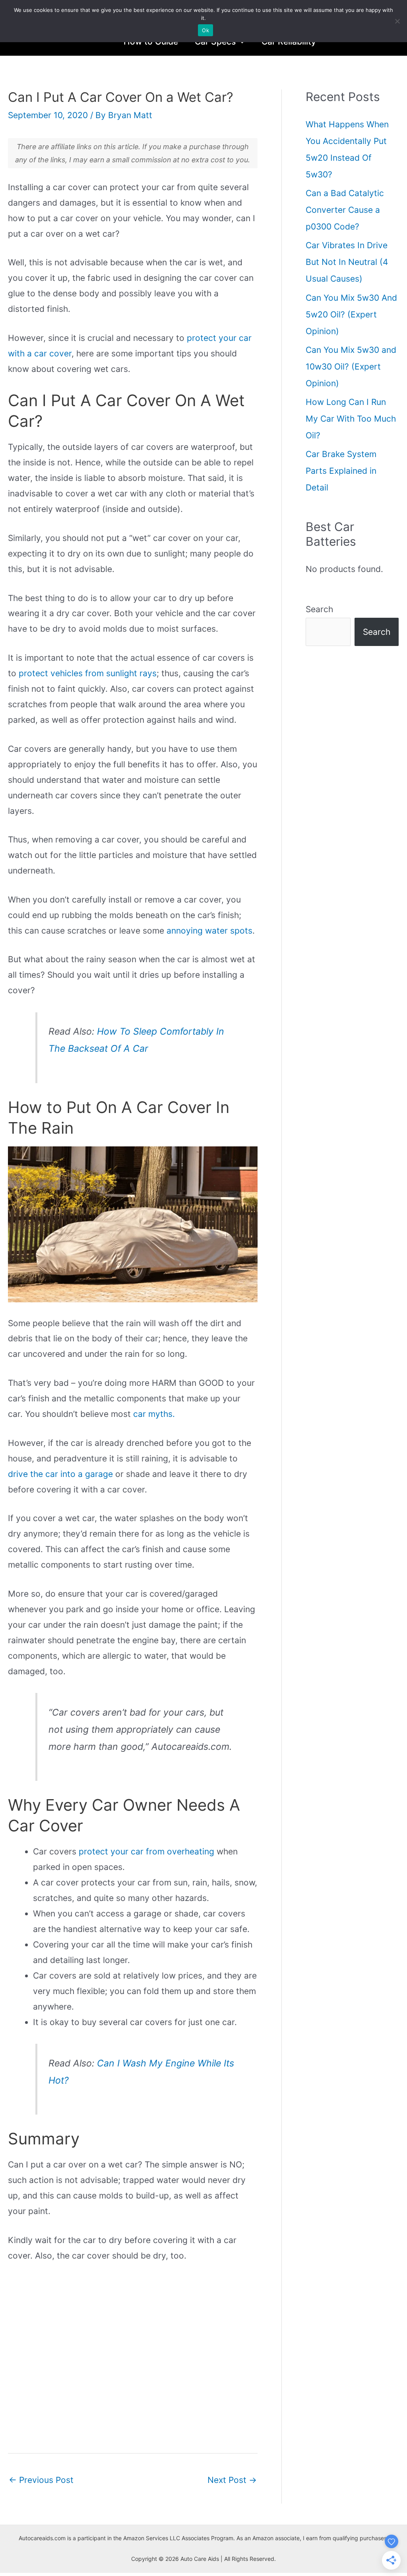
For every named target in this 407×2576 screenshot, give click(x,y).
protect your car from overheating (146, 1851)
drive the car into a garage (60, 1474)
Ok (205, 30)
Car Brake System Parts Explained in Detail (341, 471)
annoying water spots (209, 931)
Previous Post (41, 2480)
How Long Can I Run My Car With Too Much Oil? (351, 419)
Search (319, 609)
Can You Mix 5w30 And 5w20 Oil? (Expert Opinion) (351, 314)
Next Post (232, 2480)
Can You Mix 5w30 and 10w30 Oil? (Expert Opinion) (351, 367)
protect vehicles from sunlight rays (88, 673)
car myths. (154, 1414)
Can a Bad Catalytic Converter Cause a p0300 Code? (345, 210)
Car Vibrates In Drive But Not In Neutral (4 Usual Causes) (347, 262)
